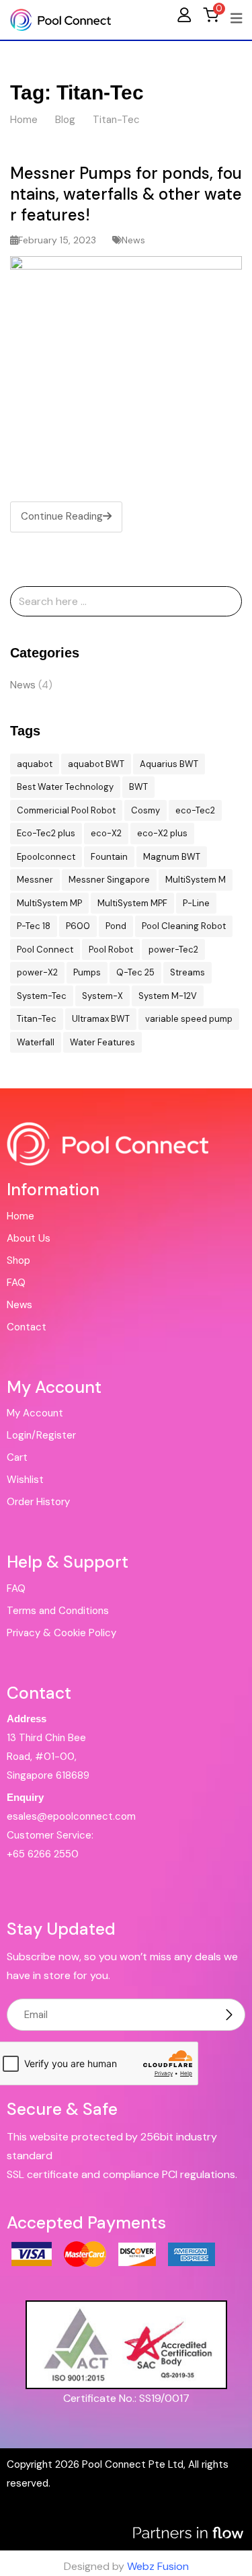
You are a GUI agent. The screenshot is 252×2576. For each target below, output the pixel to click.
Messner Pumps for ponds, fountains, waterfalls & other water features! (126, 194)
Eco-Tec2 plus (46, 833)
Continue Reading (62, 516)
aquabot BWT (96, 764)
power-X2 (37, 972)
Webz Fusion (158, 2566)
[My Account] (184, 14)
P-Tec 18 (34, 926)
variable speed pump (189, 1019)
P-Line (196, 903)
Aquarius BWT (169, 764)
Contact (27, 1327)
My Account (35, 1413)
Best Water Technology (65, 787)
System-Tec (42, 996)
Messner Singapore (109, 880)
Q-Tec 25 (135, 972)
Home (20, 1216)
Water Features (102, 1042)
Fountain (109, 857)
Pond (116, 926)
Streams (187, 972)
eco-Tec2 (195, 810)
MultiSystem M (196, 880)
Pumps (87, 972)
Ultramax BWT (101, 1019)
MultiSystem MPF (132, 903)
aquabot (35, 764)
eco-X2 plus (162, 833)
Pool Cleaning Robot (184, 926)
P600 (78, 926)
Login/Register (41, 1435)
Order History (38, 1502)
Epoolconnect (46, 857)
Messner (35, 880)
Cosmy (145, 810)
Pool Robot (111, 950)
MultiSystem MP (49, 903)
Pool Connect (45, 950)
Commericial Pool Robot (66, 810)
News (133, 240)
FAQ (16, 1283)
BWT (138, 787)
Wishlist (25, 1480)
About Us (29, 1238)
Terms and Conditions (58, 1611)
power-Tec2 (173, 950)
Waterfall (36, 1042)
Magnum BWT (172, 857)
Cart (17, 1457)
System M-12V (168, 996)
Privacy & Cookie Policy (61, 1633)
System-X (102, 996)
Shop (18, 1260)
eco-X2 (106, 833)
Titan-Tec (37, 1019)
